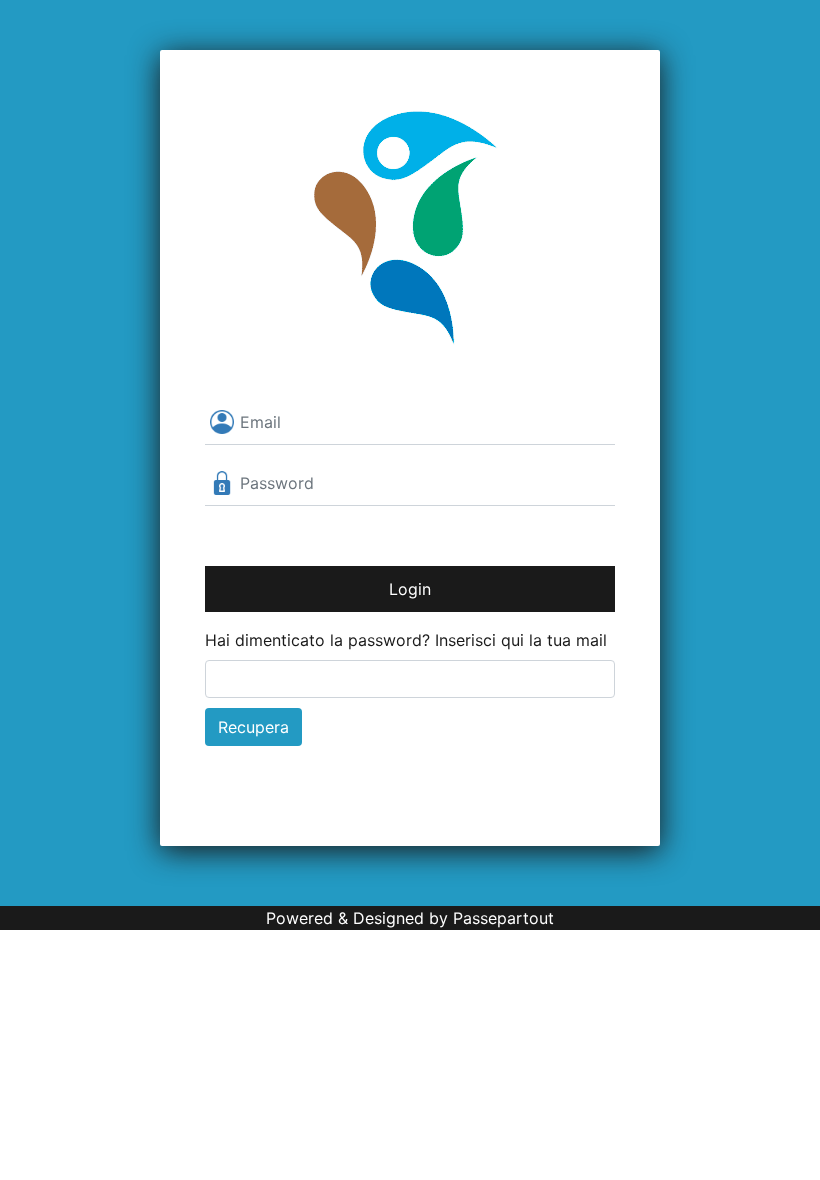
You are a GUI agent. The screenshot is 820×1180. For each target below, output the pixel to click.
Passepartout (503, 918)
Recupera (253, 727)
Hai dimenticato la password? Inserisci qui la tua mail (406, 640)
